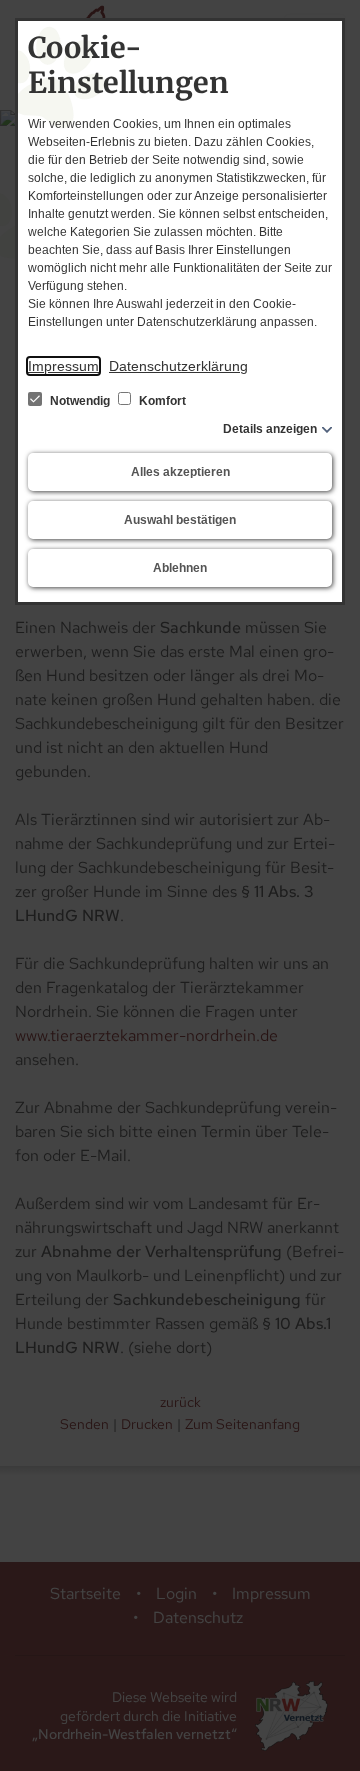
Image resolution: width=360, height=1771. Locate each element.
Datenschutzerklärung (178, 366)
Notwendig (80, 401)
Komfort (161, 401)
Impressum (63, 366)
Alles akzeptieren (180, 472)
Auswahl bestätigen (180, 520)
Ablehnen (180, 568)
